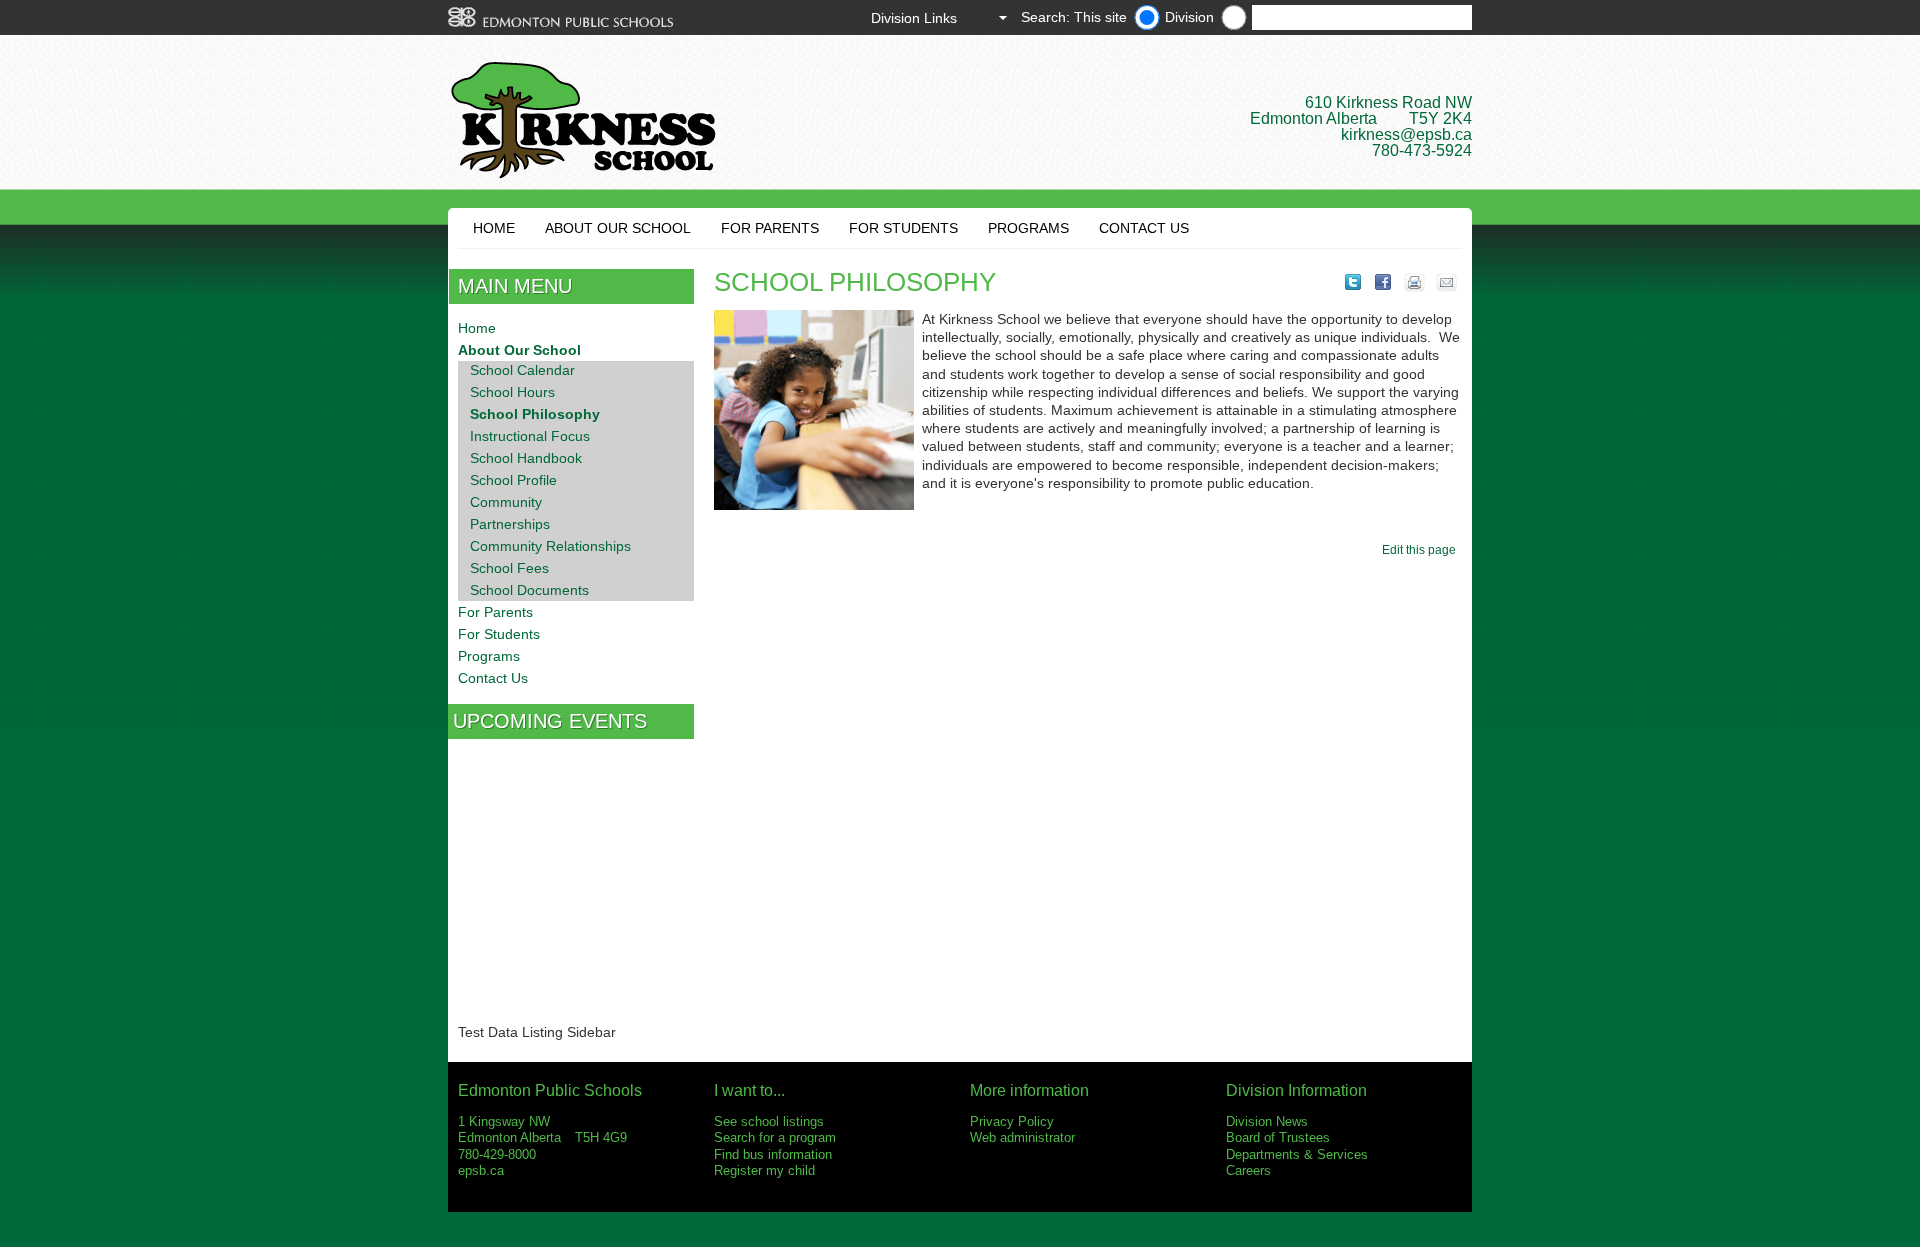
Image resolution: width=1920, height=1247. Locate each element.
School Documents (529, 590)
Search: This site (1074, 17)
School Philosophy (535, 414)
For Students (903, 228)
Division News (1267, 1121)
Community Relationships (550, 546)
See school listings (769, 1121)
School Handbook (526, 458)
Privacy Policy (1012, 1121)
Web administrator (1022, 1137)
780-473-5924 (1422, 150)
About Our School (618, 228)
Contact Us (1144, 228)
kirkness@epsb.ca (1406, 134)
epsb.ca (481, 1170)
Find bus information (773, 1154)
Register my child (764, 1170)
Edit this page (1422, 550)
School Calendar (522, 370)
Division (1189, 17)
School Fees (509, 568)
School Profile (513, 480)
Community (506, 502)
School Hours (512, 392)
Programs (1028, 228)
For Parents (770, 228)
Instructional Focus (530, 436)
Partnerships (510, 524)
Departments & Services (1297, 1154)
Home (494, 228)
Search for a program (775, 1137)
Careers (1248, 1170)
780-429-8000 (497, 1154)
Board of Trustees (1278, 1137)
